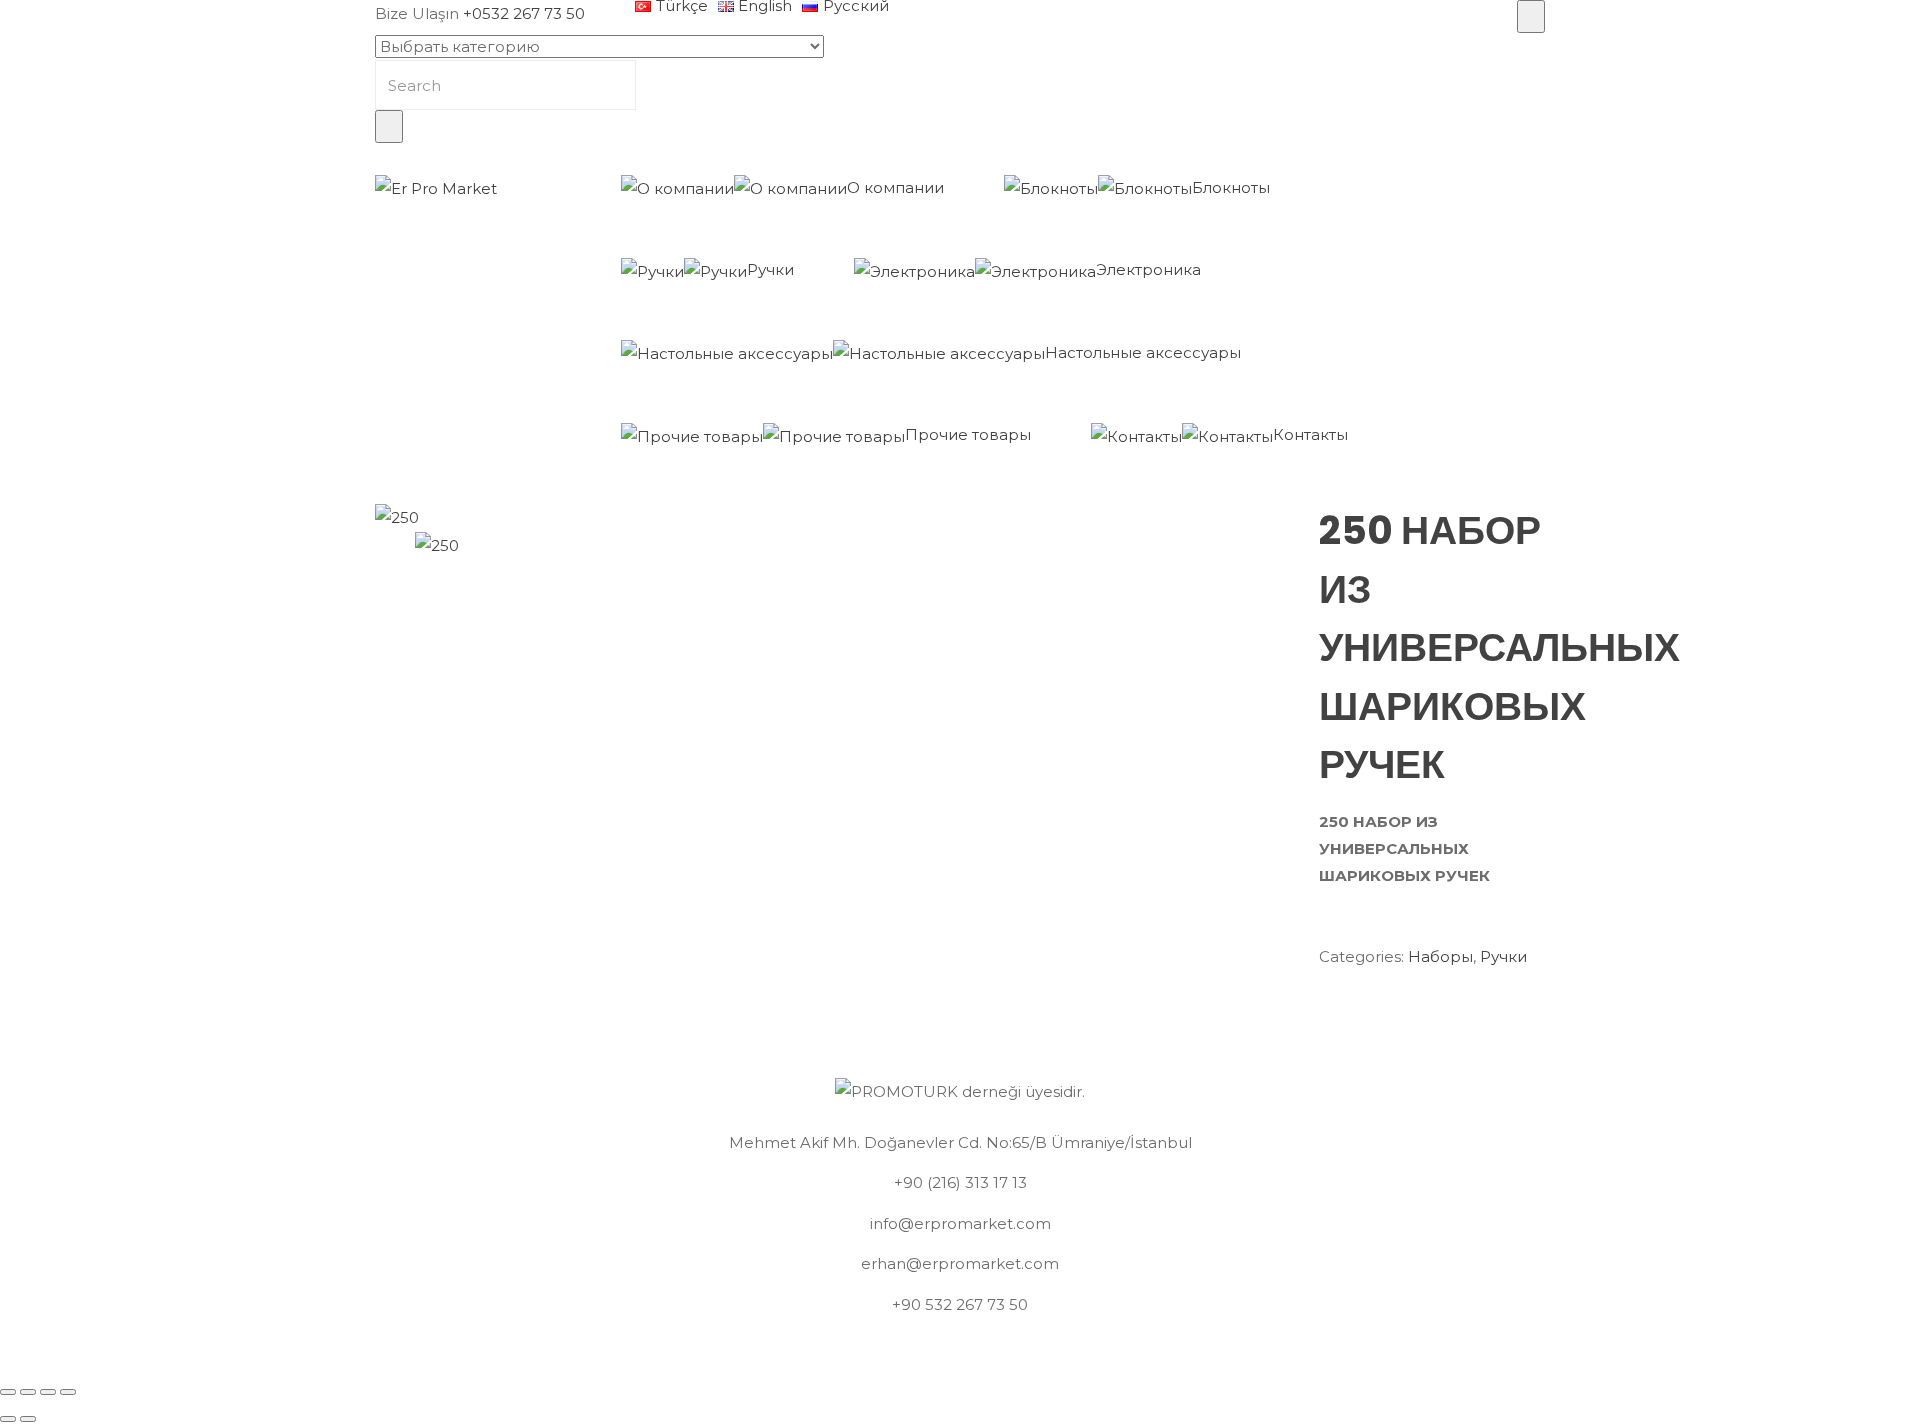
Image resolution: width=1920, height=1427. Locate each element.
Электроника (1148, 269)
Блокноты (1231, 187)
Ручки (770, 269)
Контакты (1310, 434)
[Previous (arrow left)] (8, 1419)
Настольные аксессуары (1143, 352)
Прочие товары (968, 434)
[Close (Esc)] (8, 1392)
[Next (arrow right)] (28, 1419)
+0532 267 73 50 (524, 13)
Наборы (1440, 956)
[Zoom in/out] (68, 1392)
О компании (895, 187)
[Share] (28, 1392)
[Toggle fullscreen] (48, 1392)
